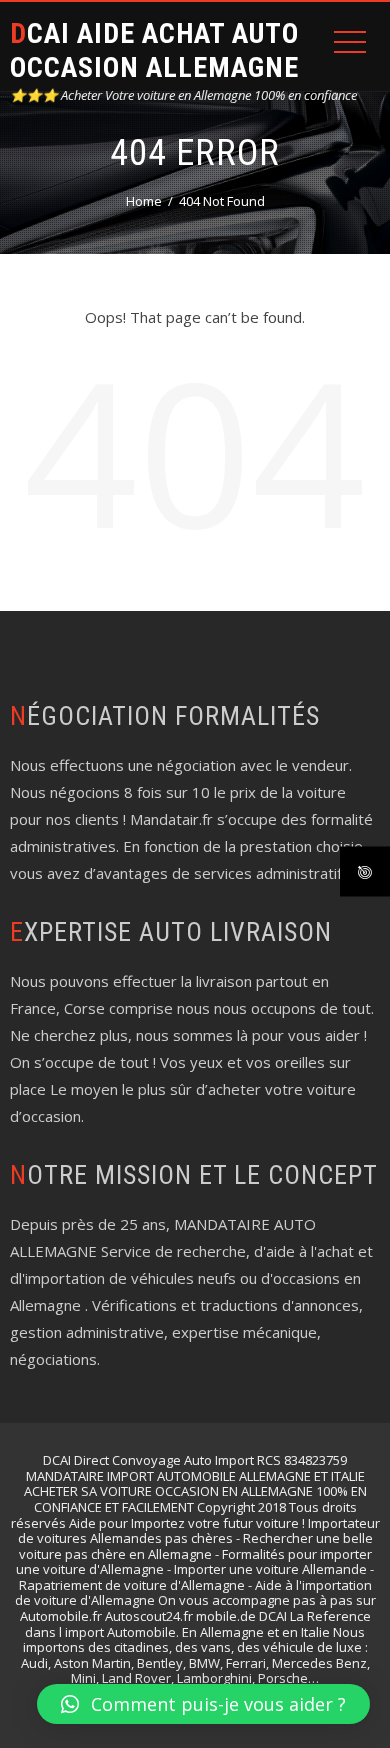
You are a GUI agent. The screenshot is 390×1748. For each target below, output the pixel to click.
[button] (203, 1704)
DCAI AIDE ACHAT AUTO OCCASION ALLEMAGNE (154, 50)
